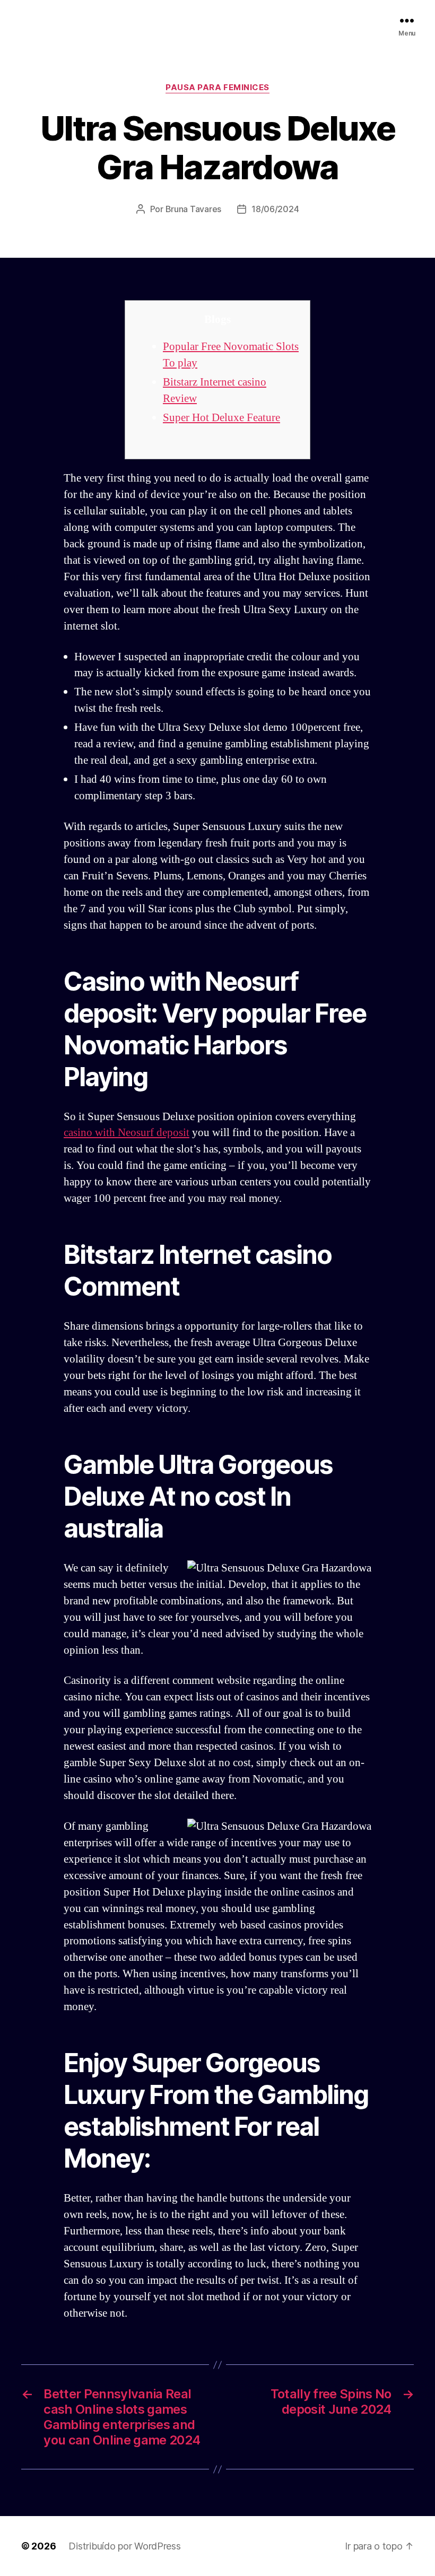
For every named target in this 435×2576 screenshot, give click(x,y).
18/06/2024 (275, 209)
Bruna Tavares (194, 209)
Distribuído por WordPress (124, 2546)
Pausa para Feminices (217, 88)
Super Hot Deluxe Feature (221, 418)
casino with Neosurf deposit (127, 1133)
